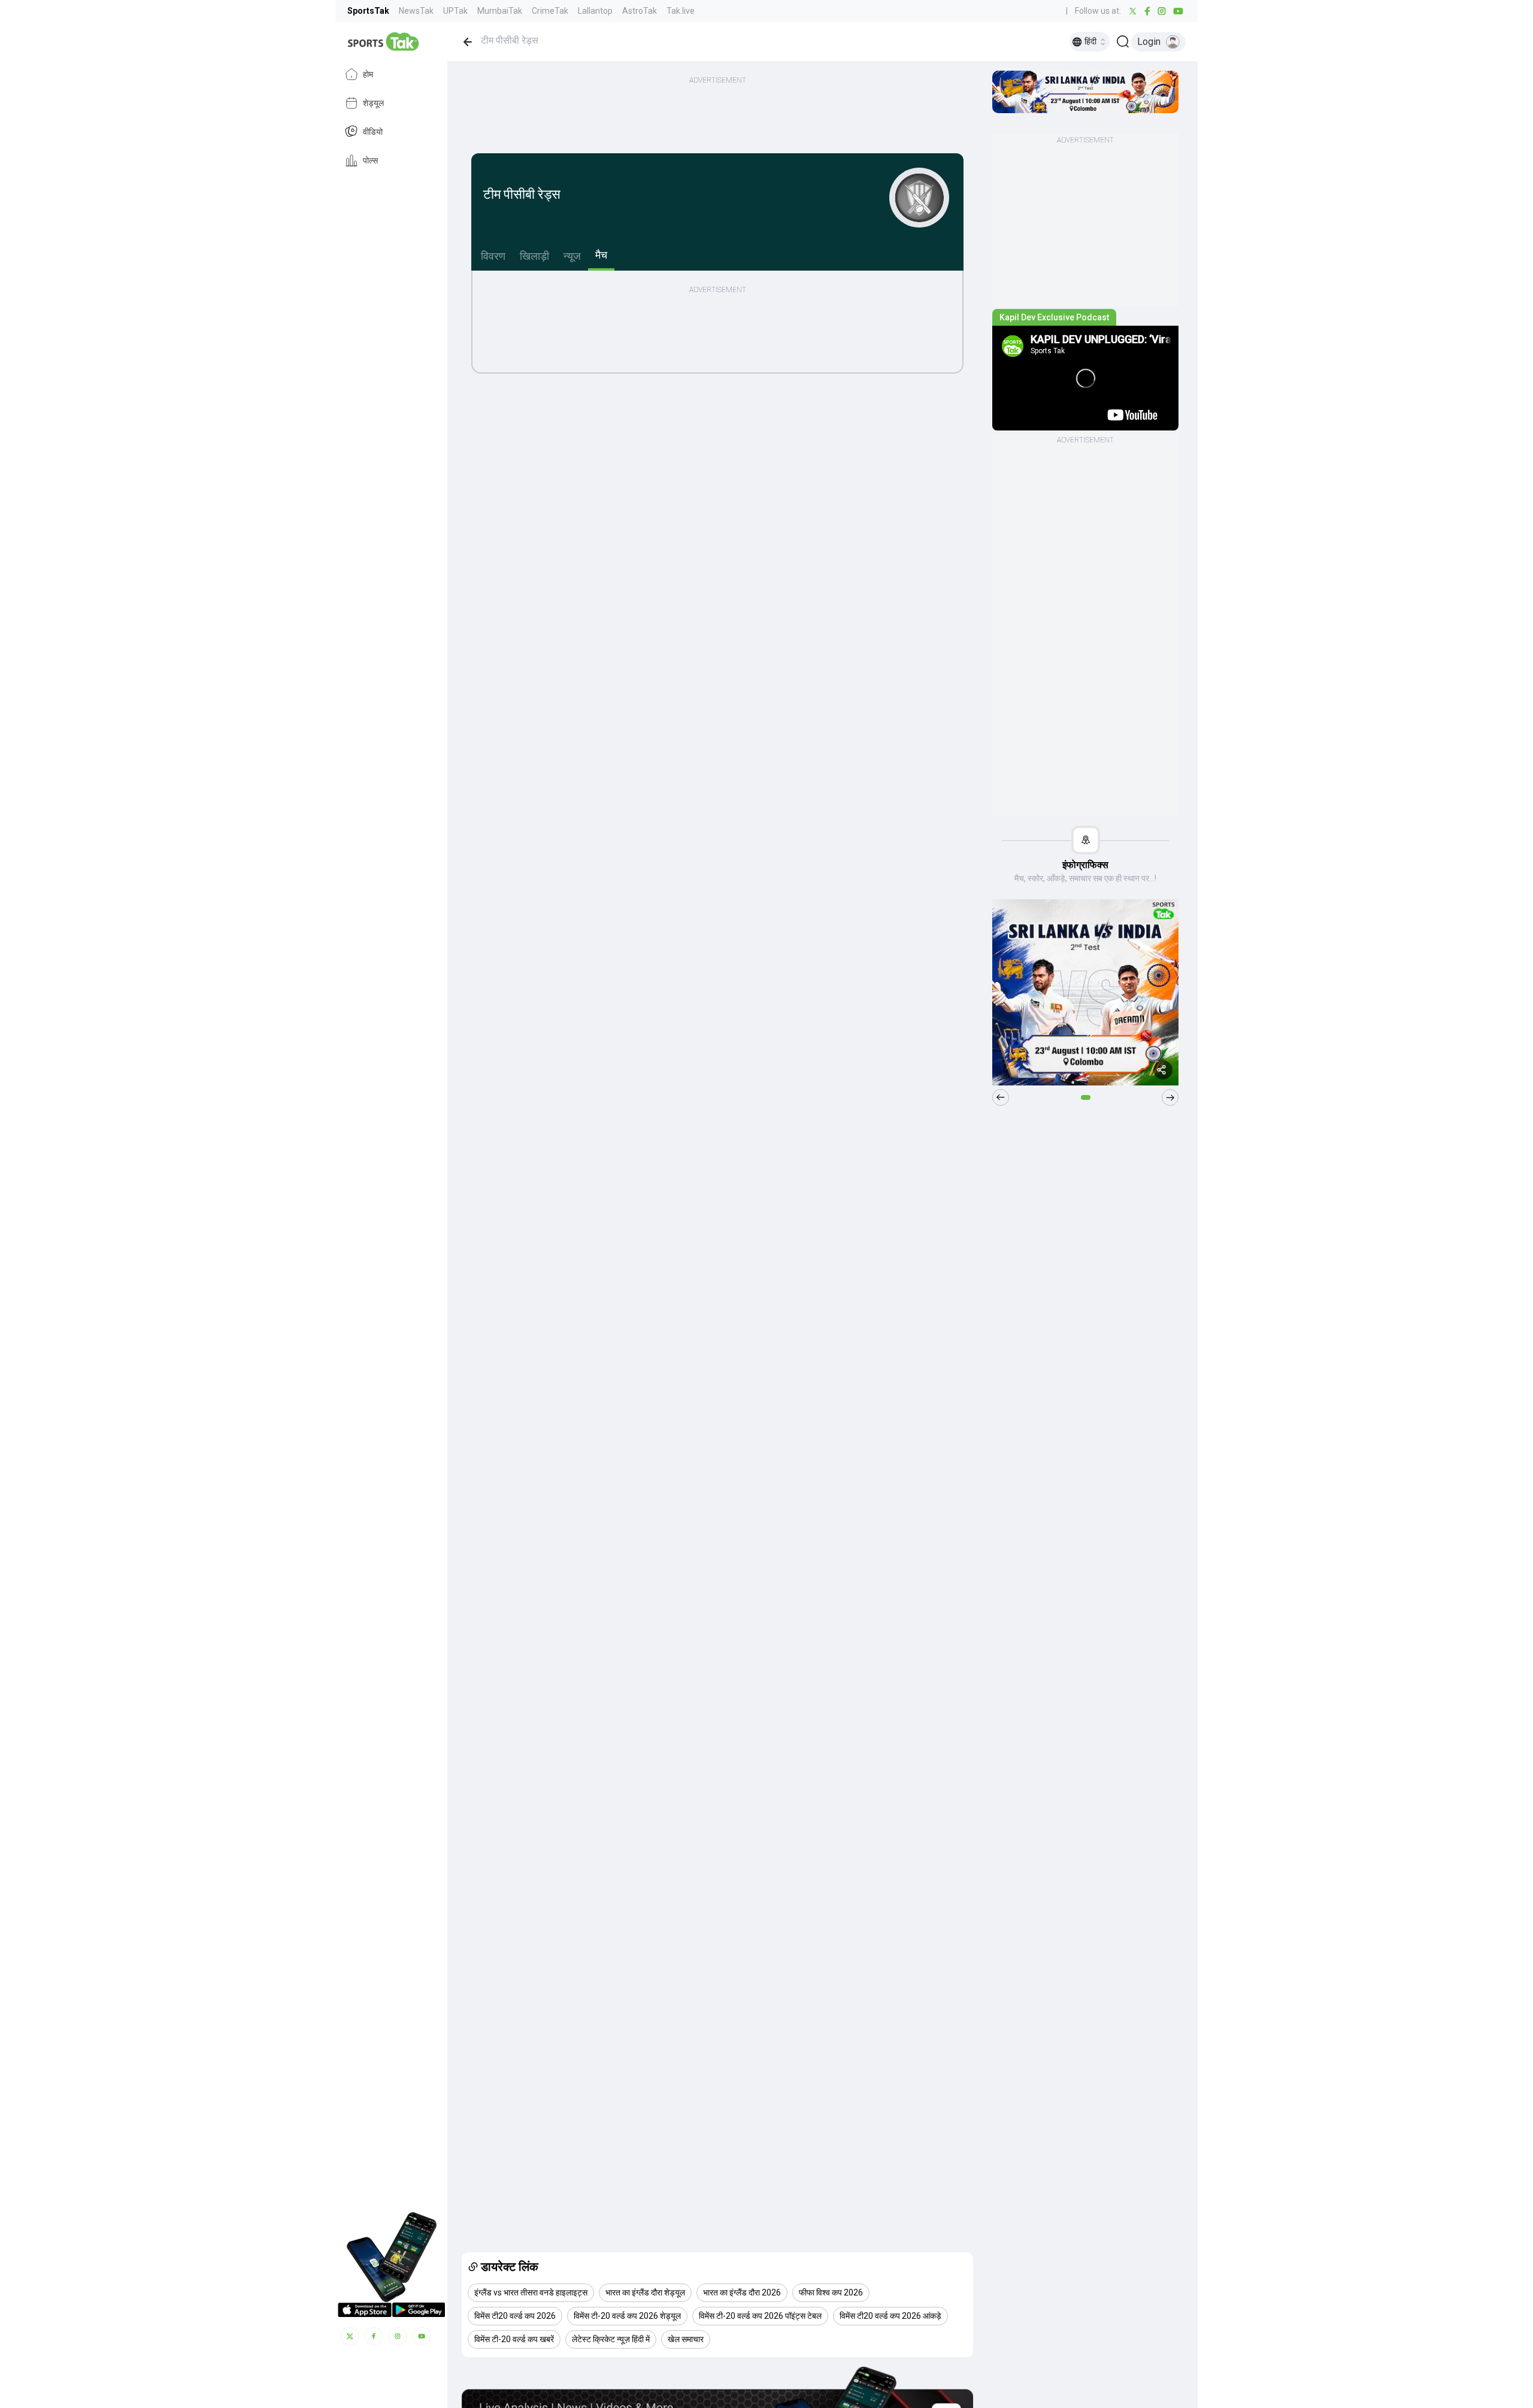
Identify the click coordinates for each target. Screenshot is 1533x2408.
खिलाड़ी (534, 256)
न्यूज (572, 256)
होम (368, 74)
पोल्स (370, 160)
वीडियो (373, 132)
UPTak (455, 11)
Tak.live (681, 11)
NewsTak (416, 11)
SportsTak (368, 11)
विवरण (493, 256)
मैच (601, 255)
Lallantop (595, 11)
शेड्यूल (373, 103)
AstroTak (640, 11)
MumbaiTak (500, 11)
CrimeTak (550, 11)
